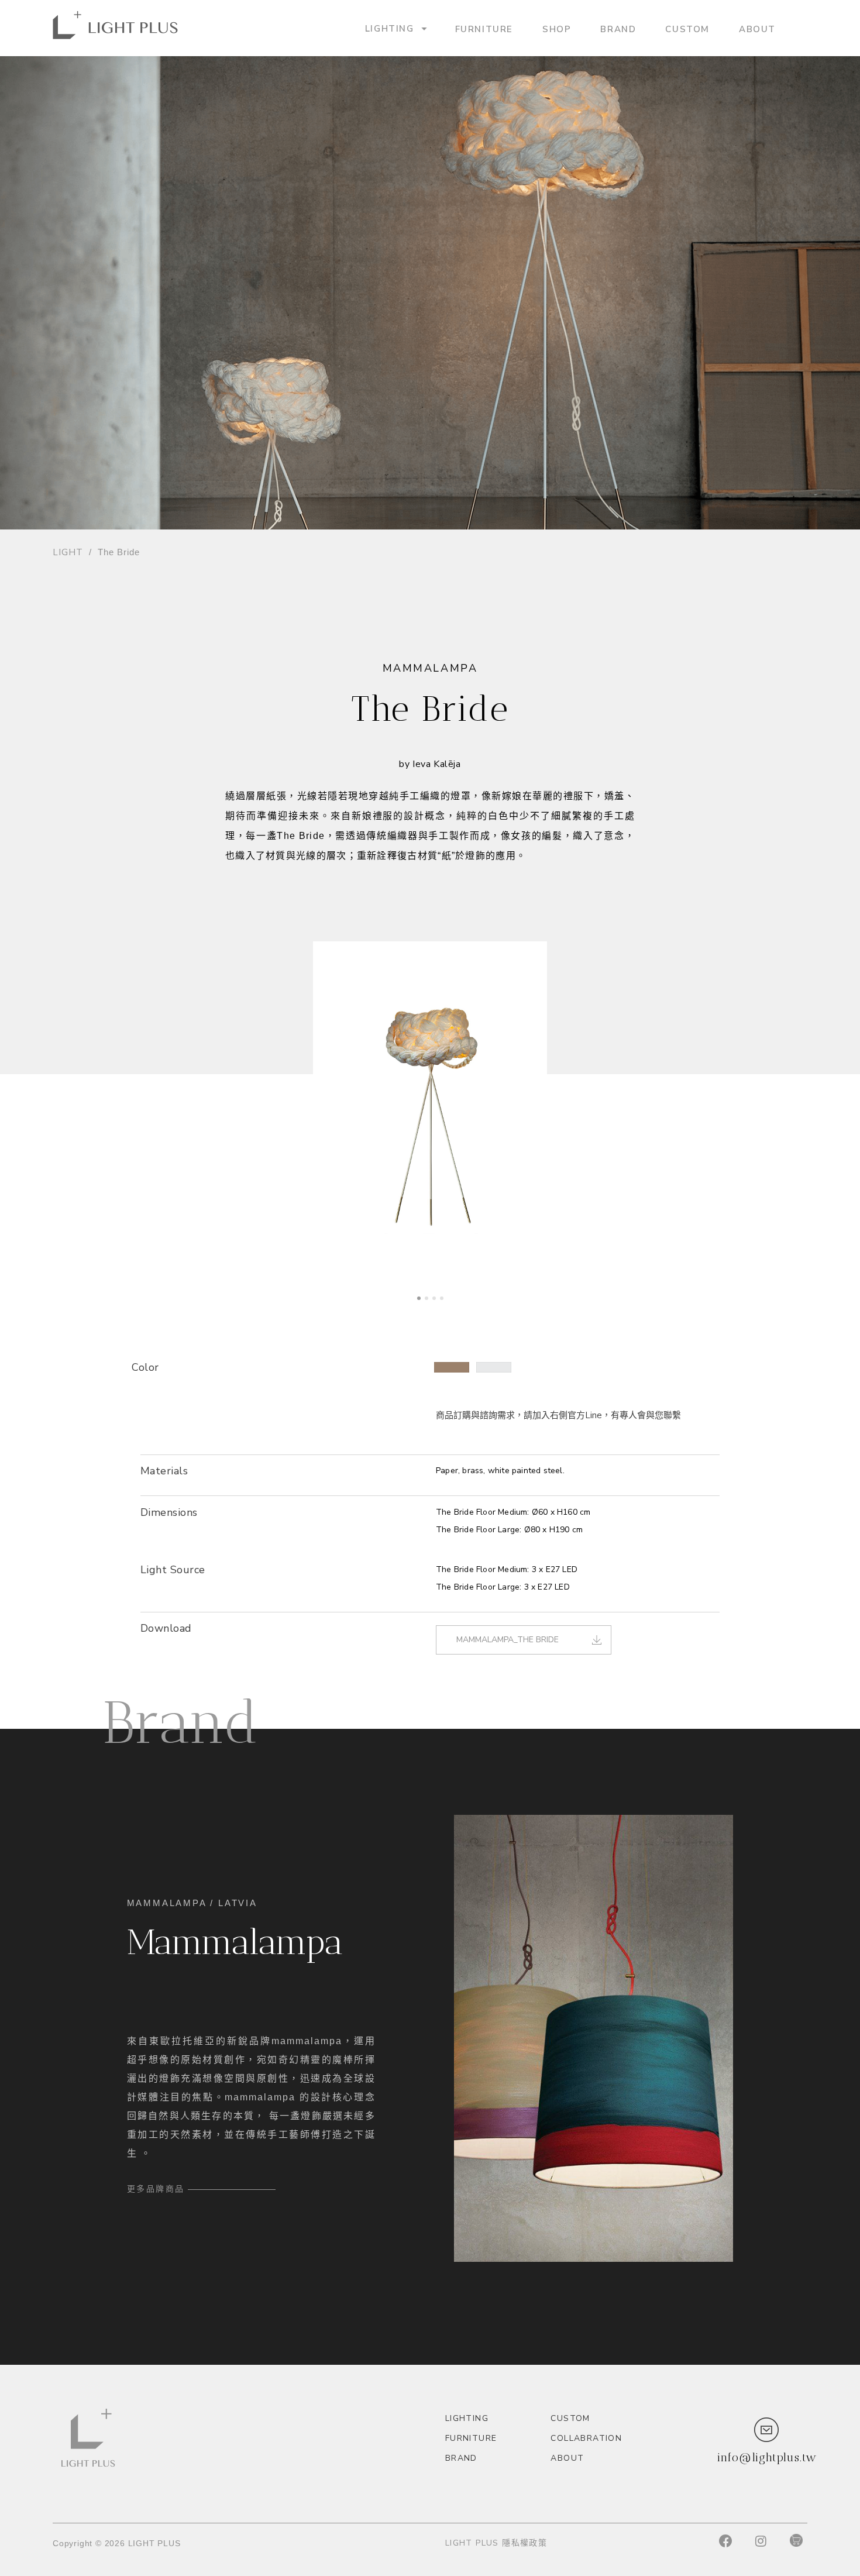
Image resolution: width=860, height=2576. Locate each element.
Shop (557, 29)
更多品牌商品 (156, 2189)
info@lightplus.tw (767, 2457)
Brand (618, 29)
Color (145, 1367)
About (757, 29)
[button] (452, 1367)
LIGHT (68, 552)
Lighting (390, 28)
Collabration (586, 2438)
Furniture (484, 29)
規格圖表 (159, 1536)
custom (687, 29)
